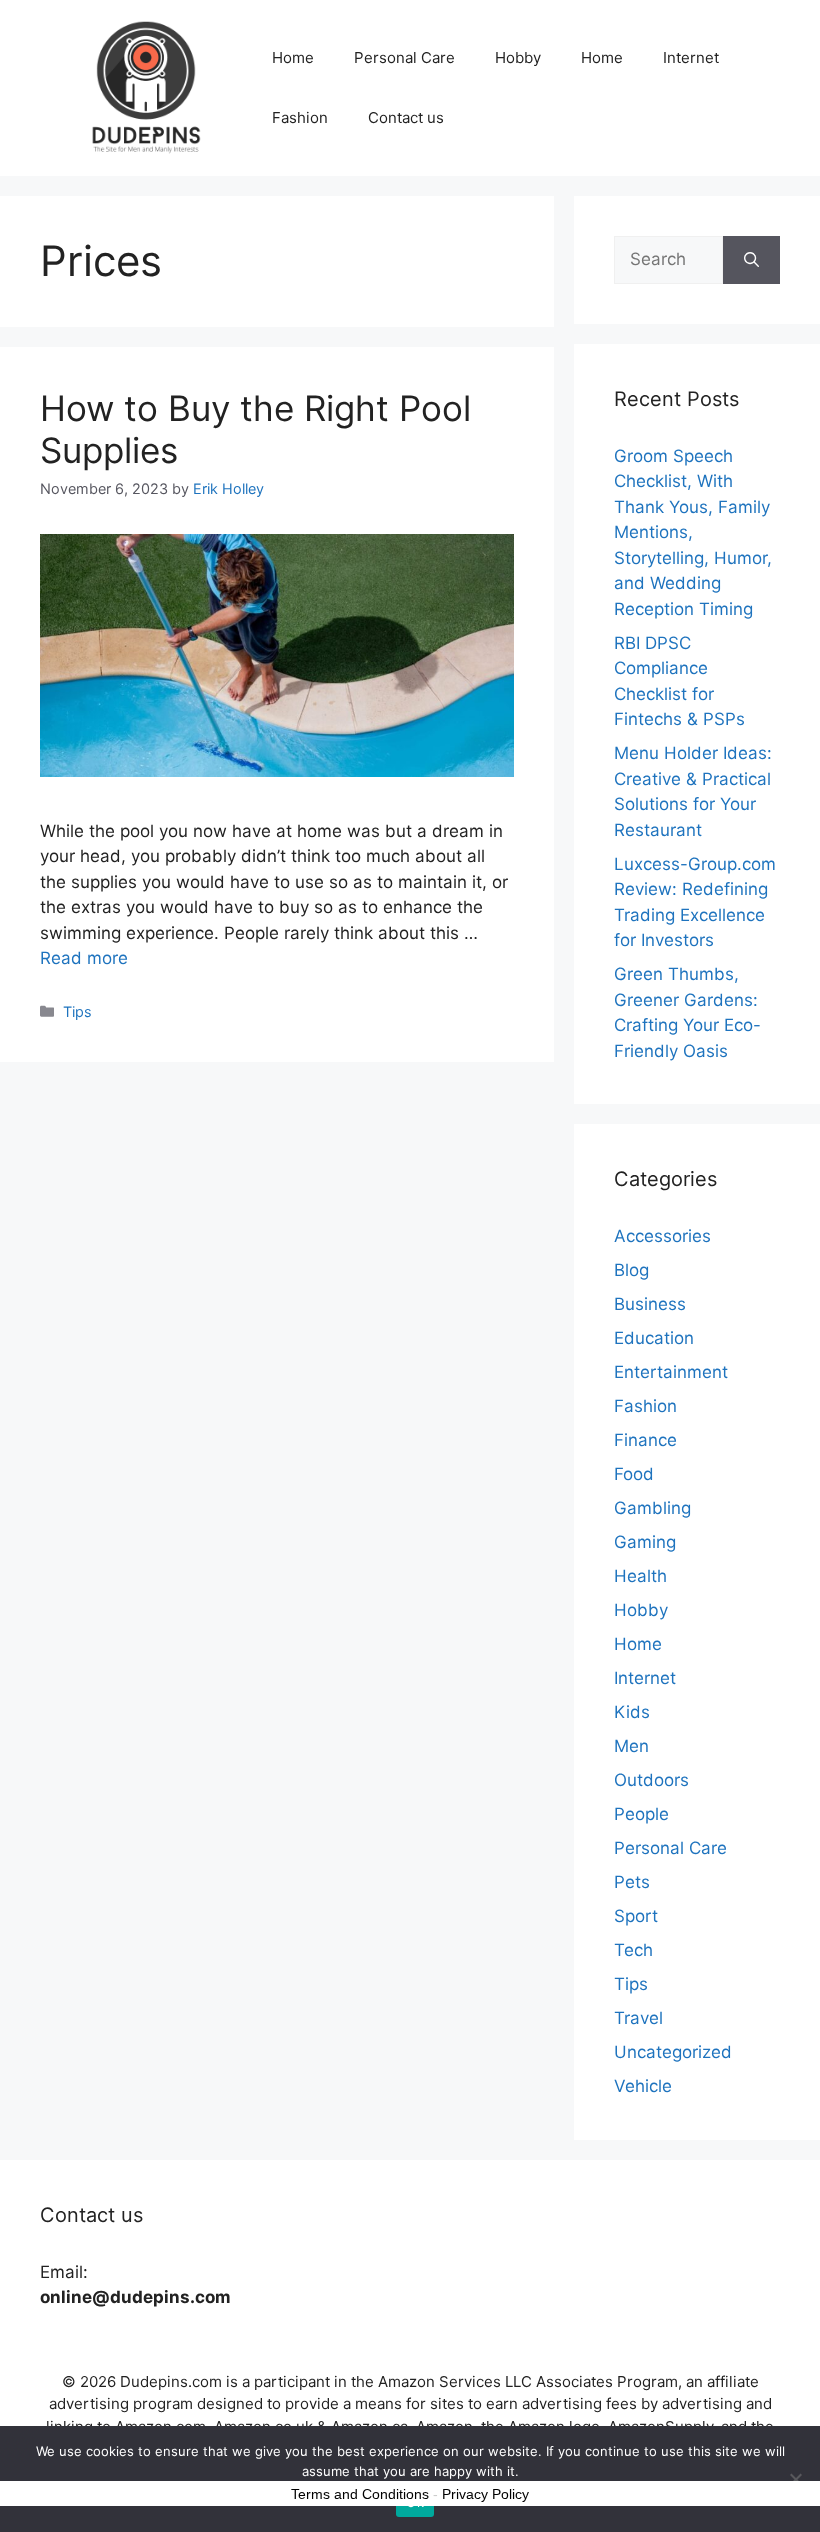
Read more (84, 958)
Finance (645, 1440)
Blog (631, 1270)
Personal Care (404, 57)
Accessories (662, 1236)
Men (631, 1746)
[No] (795, 2479)
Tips (77, 1011)
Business (650, 1304)
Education (654, 1338)
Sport (636, 1916)
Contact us (406, 117)
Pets (632, 1882)
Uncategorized (673, 2052)
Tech (633, 1950)
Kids (632, 1712)
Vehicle (643, 2086)
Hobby (518, 57)
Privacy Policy (485, 2494)
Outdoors (651, 1780)
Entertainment (671, 1372)
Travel (638, 2018)
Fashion (300, 117)
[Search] (751, 260)
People (641, 1814)
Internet (691, 57)
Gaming (645, 1542)
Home (293, 57)
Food (634, 1474)
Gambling (652, 1508)
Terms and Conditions (360, 2494)
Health (640, 1576)
